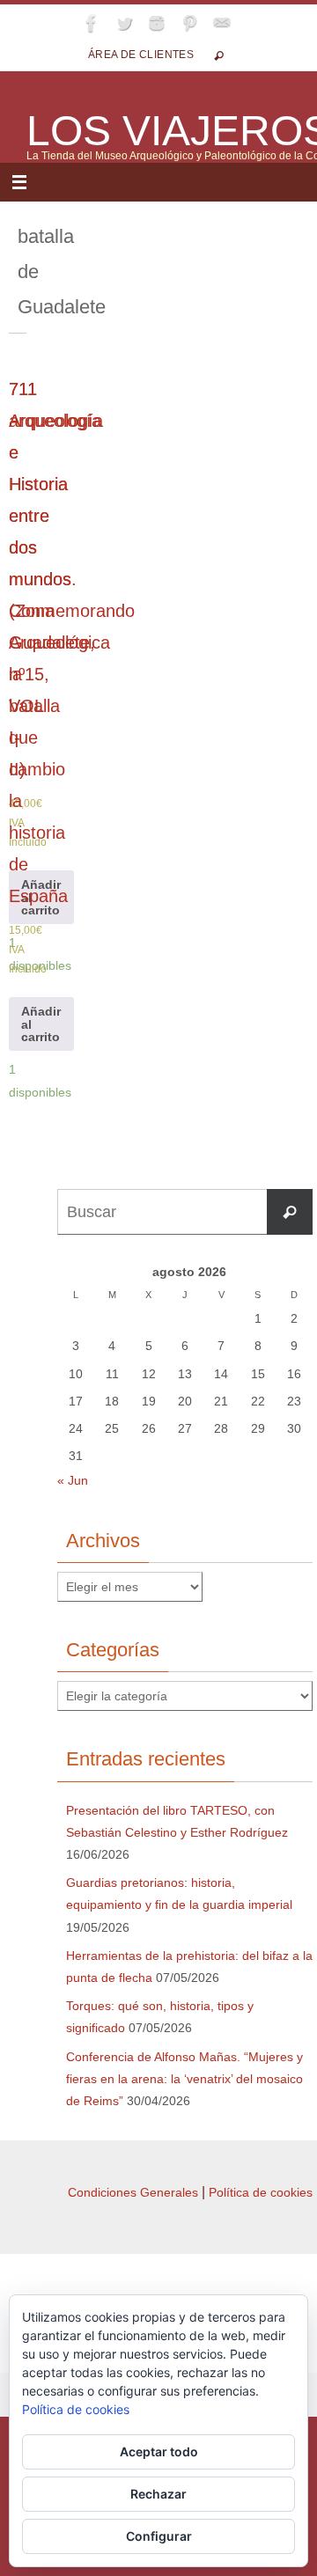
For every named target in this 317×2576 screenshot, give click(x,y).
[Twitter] (124, 23)
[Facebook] (92, 23)
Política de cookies (261, 2192)
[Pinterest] (189, 23)
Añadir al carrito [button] (41, 897)
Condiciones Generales (133, 2192)
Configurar (159, 2536)
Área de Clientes (141, 55)
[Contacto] (222, 23)
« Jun (73, 1480)
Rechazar (158, 2494)
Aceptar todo (159, 2451)
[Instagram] (157, 23)
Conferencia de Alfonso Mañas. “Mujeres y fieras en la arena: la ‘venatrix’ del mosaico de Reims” (184, 2079)
